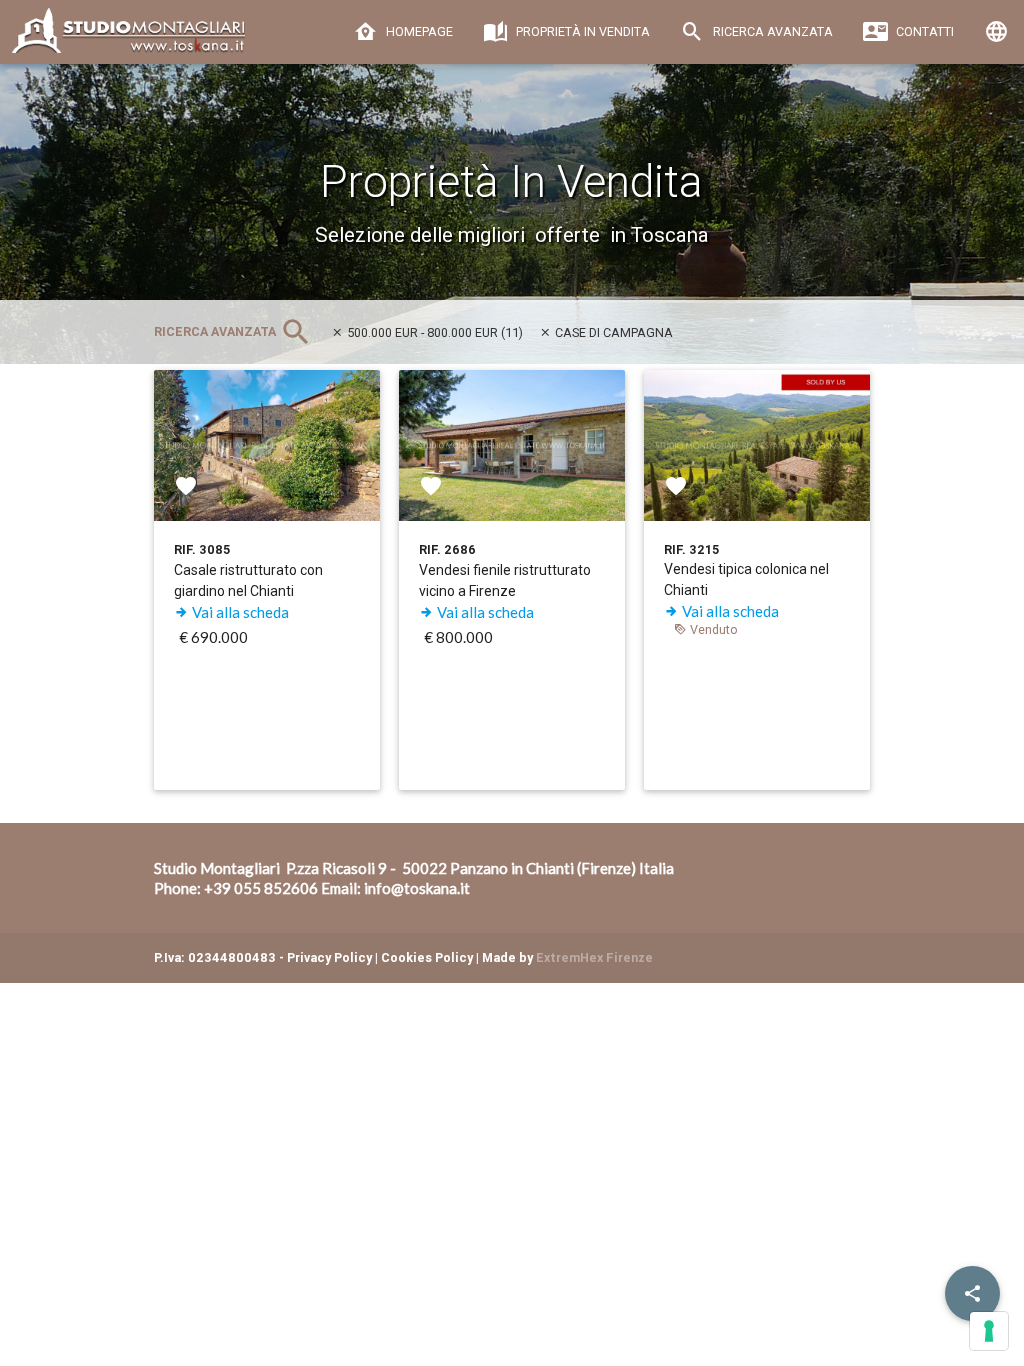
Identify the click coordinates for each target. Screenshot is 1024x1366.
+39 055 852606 (261, 888)
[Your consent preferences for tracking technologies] (989, 1331)
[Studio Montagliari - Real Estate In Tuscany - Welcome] (153, 38)
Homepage (418, 31)
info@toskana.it (417, 888)
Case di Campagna (612, 332)
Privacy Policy (329, 957)
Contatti (923, 31)
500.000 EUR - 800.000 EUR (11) (433, 332)
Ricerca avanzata (771, 31)
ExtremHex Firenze (594, 957)
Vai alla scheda (239, 612)
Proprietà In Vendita (581, 31)
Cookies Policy (427, 957)
